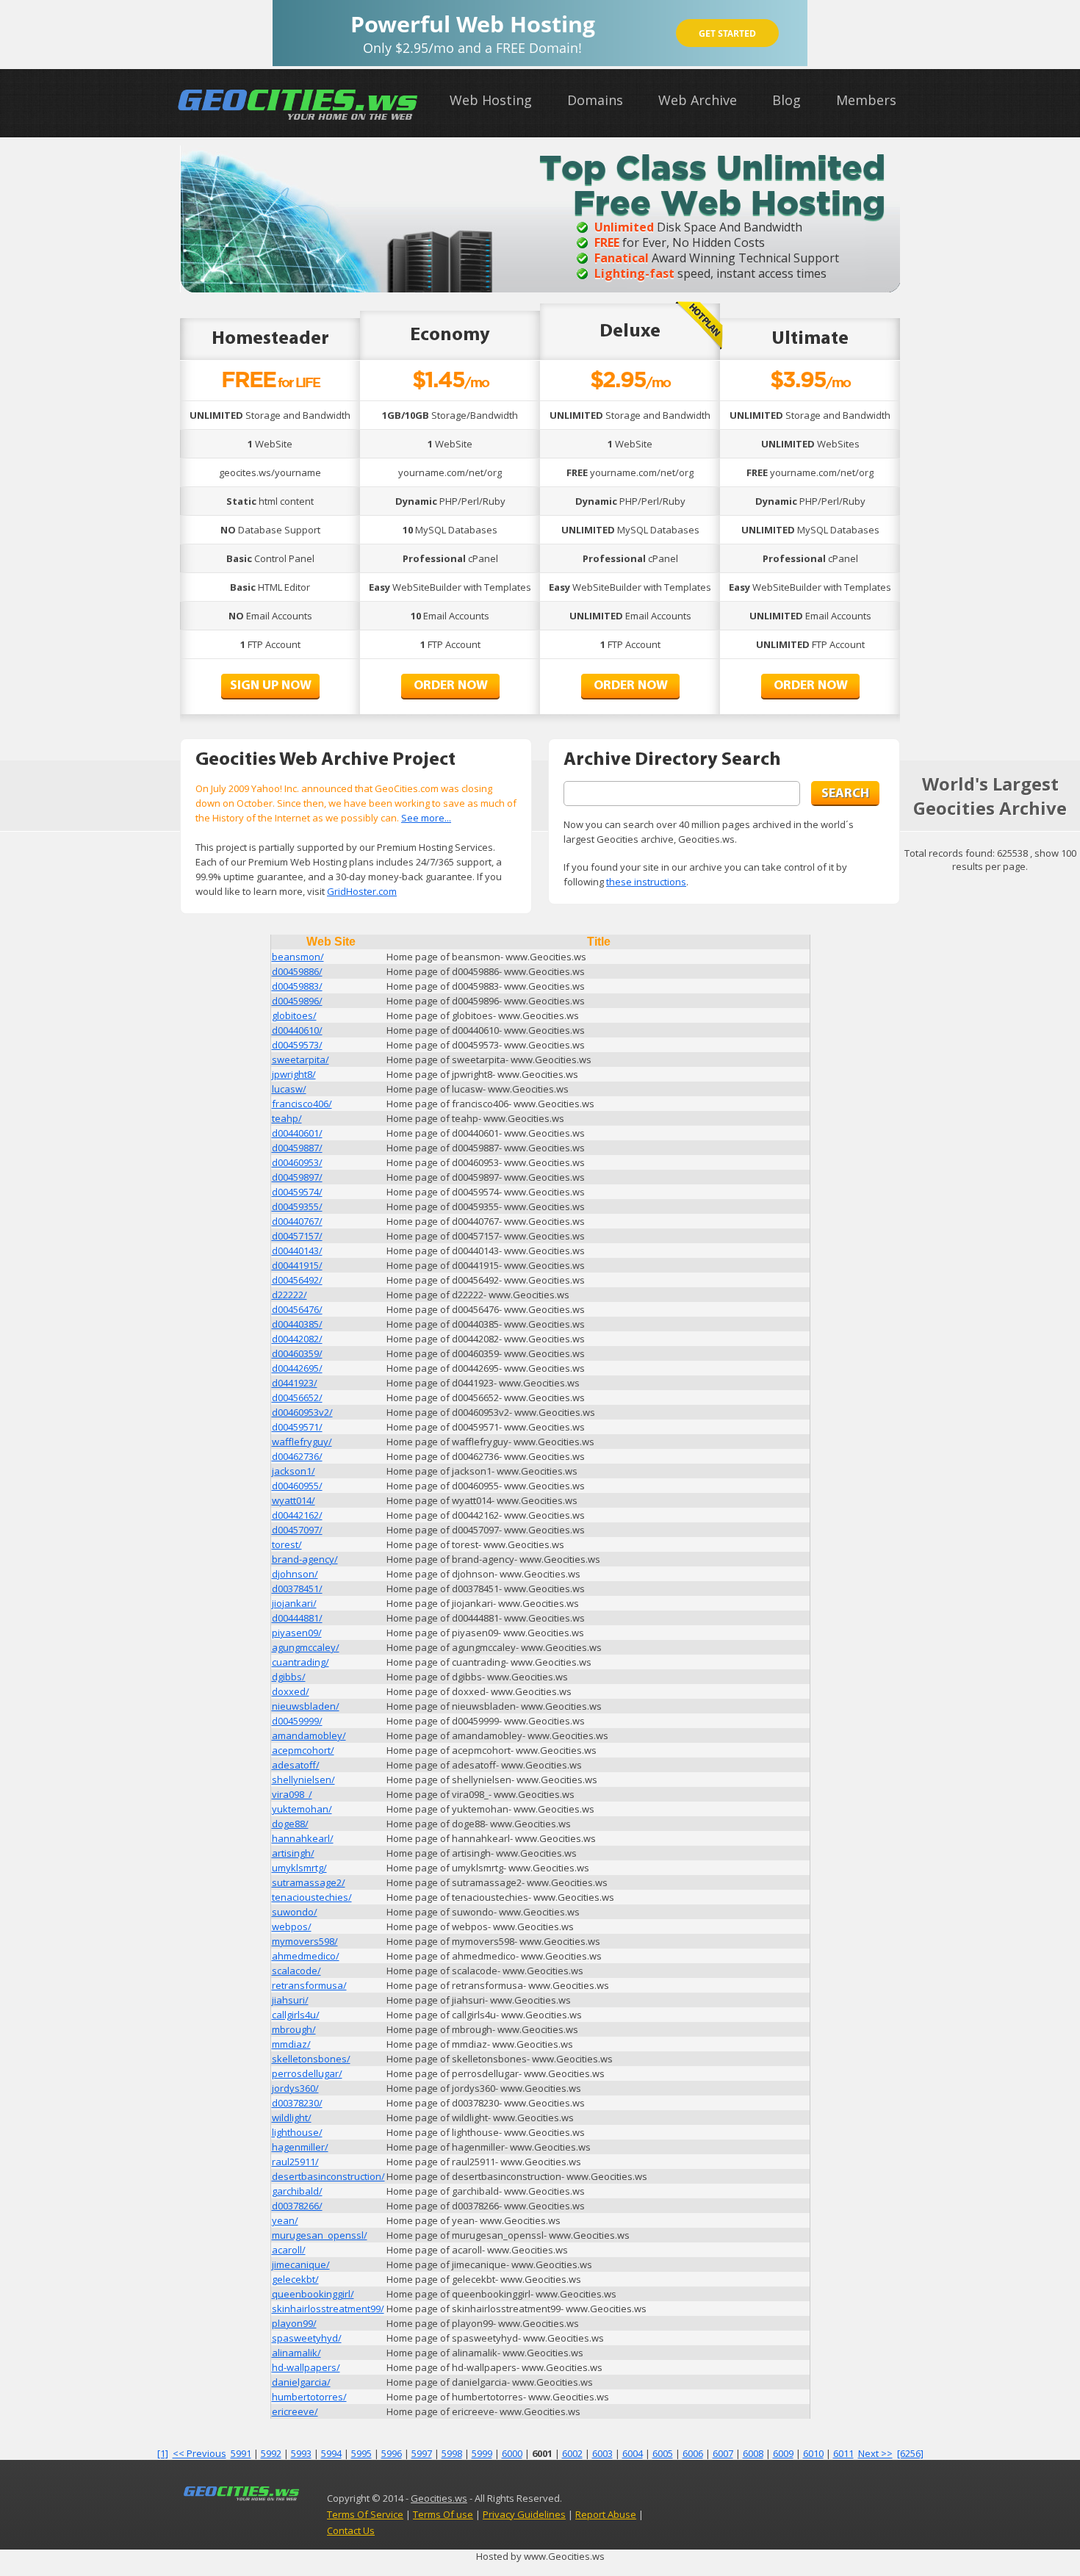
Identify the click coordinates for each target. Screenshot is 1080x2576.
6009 (783, 2453)
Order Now (451, 686)
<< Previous (199, 2453)
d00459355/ (297, 1206)
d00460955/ (297, 1486)
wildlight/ (292, 2118)
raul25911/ (295, 2162)
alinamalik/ (296, 2353)
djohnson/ (295, 1574)
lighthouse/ (297, 2132)
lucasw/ (289, 1089)
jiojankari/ (294, 1603)
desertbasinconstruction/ (328, 2176)
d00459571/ (297, 1427)
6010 (813, 2453)
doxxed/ (291, 1691)
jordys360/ (295, 2088)
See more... (426, 818)
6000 (512, 2453)
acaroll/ (289, 2250)
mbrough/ (294, 2029)
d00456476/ (297, 1309)
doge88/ (290, 1824)
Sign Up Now (271, 686)
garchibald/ (297, 2191)
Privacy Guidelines (524, 2514)
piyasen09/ (297, 1633)
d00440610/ (297, 1030)
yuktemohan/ (302, 1809)
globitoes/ (294, 1015)
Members (866, 100)
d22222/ (289, 1295)
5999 (482, 2453)
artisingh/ (293, 1853)
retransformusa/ (309, 1985)
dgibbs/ (289, 1677)
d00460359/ (297, 1353)
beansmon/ (298, 957)
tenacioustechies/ (312, 1897)
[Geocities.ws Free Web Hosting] (298, 120)
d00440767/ (297, 1221)
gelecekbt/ (295, 2279)
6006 (693, 2453)
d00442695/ (297, 1368)
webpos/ (292, 1926)
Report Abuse (606, 2514)
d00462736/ (297, 1456)
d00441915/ (297, 1265)
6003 (602, 2453)
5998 (452, 2453)
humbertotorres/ (309, 2397)
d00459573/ (297, 1045)
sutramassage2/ (309, 1882)
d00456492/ (297, 1280)
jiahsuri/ (290, 2000)
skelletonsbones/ (311, 2059)
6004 (633, 2453)
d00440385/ (297, 1324)
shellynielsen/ (303, 1780)
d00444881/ (297, 1618)
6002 (572, 2453)
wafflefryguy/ (302, 1442)
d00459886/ (297, 971)
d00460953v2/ (302, 1412)
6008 (753, 2453)
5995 (361, 2453)
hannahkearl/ (303, 1838)
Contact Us (351, 2530)
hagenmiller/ (300, 2147)
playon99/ (294, 2323)
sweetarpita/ (300, 1059)
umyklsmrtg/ (299, 1868)
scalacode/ (296, 1971)
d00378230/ (297, 2103)
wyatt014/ (294, 1500)
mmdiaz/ (291, 2044)
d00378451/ (297, 1589)
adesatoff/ (296, 1765)
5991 (241, 2453)
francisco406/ (302, 1104)
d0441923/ (295, 1383)
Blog (786, 100)
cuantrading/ (300, 1662)
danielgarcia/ (301, 2382)
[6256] (910, 2453)
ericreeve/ (295, 2411)
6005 (663, 2453)
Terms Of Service (365, 2514)
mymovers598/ (305, 1941)
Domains (595, 100)
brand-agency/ (305, 1559)
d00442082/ (297, 1339)
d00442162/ (297, 1515)
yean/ (285, 2220)
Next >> (875, 2453)
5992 (271, 2453)
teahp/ (287, 1118)
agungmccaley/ (306, 1647)
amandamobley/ (309, 1735)
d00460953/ (297, 1162)
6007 (723, 2453)
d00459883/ (297, 986)
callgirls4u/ (296, 2015)
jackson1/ (294, 1471)
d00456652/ (297, 1397)
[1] (163, 2453)
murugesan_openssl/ (320, 2235)
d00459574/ (297, 1192)
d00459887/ (297, 1148)
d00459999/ (297, 1721)
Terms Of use (443, 2514)
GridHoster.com (362, 891)
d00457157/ (297, 1236)
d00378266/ (297, 2206)
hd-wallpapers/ (306, 2367)
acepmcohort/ (303, 1750)
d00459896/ (297, 1001)
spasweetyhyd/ (307, 2338)
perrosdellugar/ (307, 2073)
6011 (843, 2453)
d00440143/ (297, 1251)
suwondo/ (295, 1912)
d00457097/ (297, 1530)
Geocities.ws (439, 2498)
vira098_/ (292, 1794)
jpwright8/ (294, 1074)
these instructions (646, 882)
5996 (392, 2453)
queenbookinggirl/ (313, 2294)
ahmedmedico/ (306, 1956)
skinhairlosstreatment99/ (328, 2309)
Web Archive (698, 100)
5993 (301, 2453)
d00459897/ (297, 1177)
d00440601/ (297, 1133)
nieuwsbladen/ (306, 1706)
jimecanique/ (301, 2264)
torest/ (287, 1544)
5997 (422, 2453)
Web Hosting (491, 100)
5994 (331, 2453)
